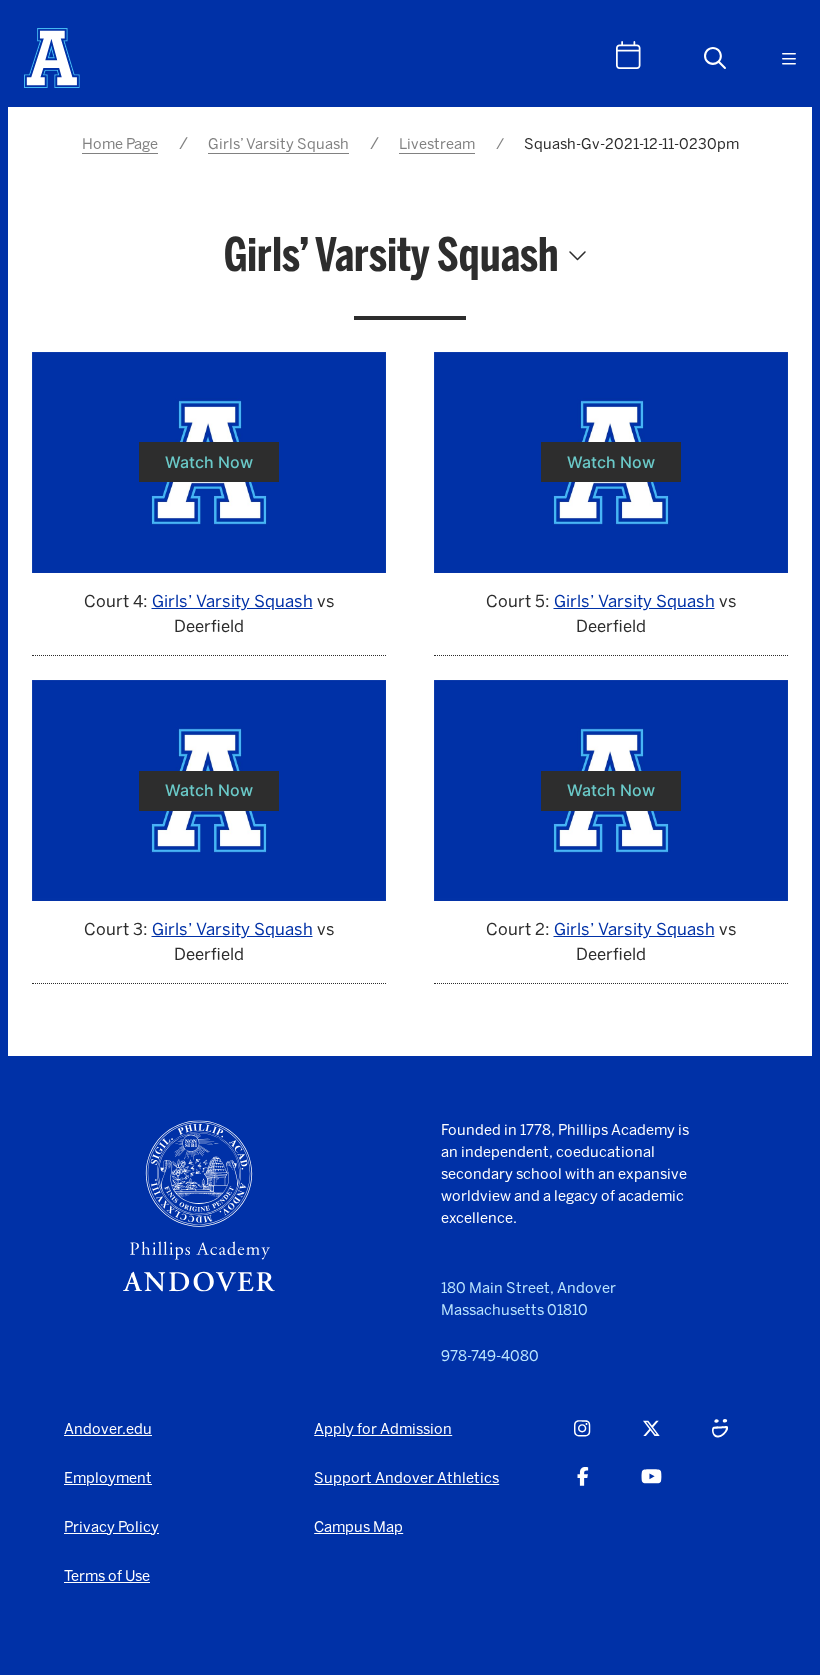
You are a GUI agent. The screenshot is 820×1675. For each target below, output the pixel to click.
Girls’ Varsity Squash (278, 144)
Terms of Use (107, 1576)
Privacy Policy (111, 1527)
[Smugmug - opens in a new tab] (720, 1440)
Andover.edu (108, 1429)
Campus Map (358, 1527)
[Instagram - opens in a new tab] (582, 1440)
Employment (108, 1478)
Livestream (437, 144)
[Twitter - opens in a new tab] (651, 1440)
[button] (715, 58)
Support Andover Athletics (406, 1478)
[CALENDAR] (628, 55)
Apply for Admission (383, 1429)
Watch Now (209, 462)
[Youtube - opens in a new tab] (651, 1488)
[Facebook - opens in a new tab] (583, 1488)
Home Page (120, 144)
